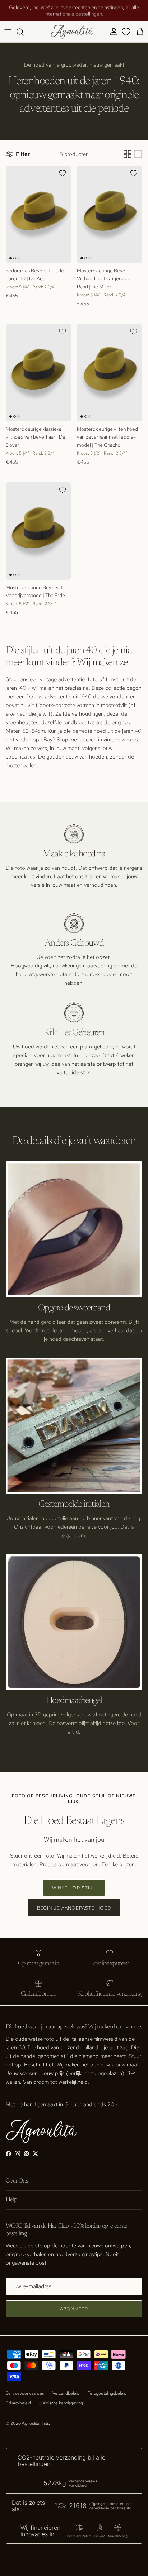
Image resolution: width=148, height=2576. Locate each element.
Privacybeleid (18, 2403)
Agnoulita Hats (35, 2423)
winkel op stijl (74, 1888)
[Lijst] (138, 154)
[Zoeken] (24, 32)
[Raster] (128, 154)
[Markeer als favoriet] (63, 173)
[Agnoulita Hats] (72, 32)
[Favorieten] (126, 32)
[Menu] (8, 32)
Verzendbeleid (66, 2393)
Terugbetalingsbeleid (107, 2393)
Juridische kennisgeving (61, 2403)
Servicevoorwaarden (25, 2393)
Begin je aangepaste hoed (74, 1908)
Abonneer (74, 2309)
